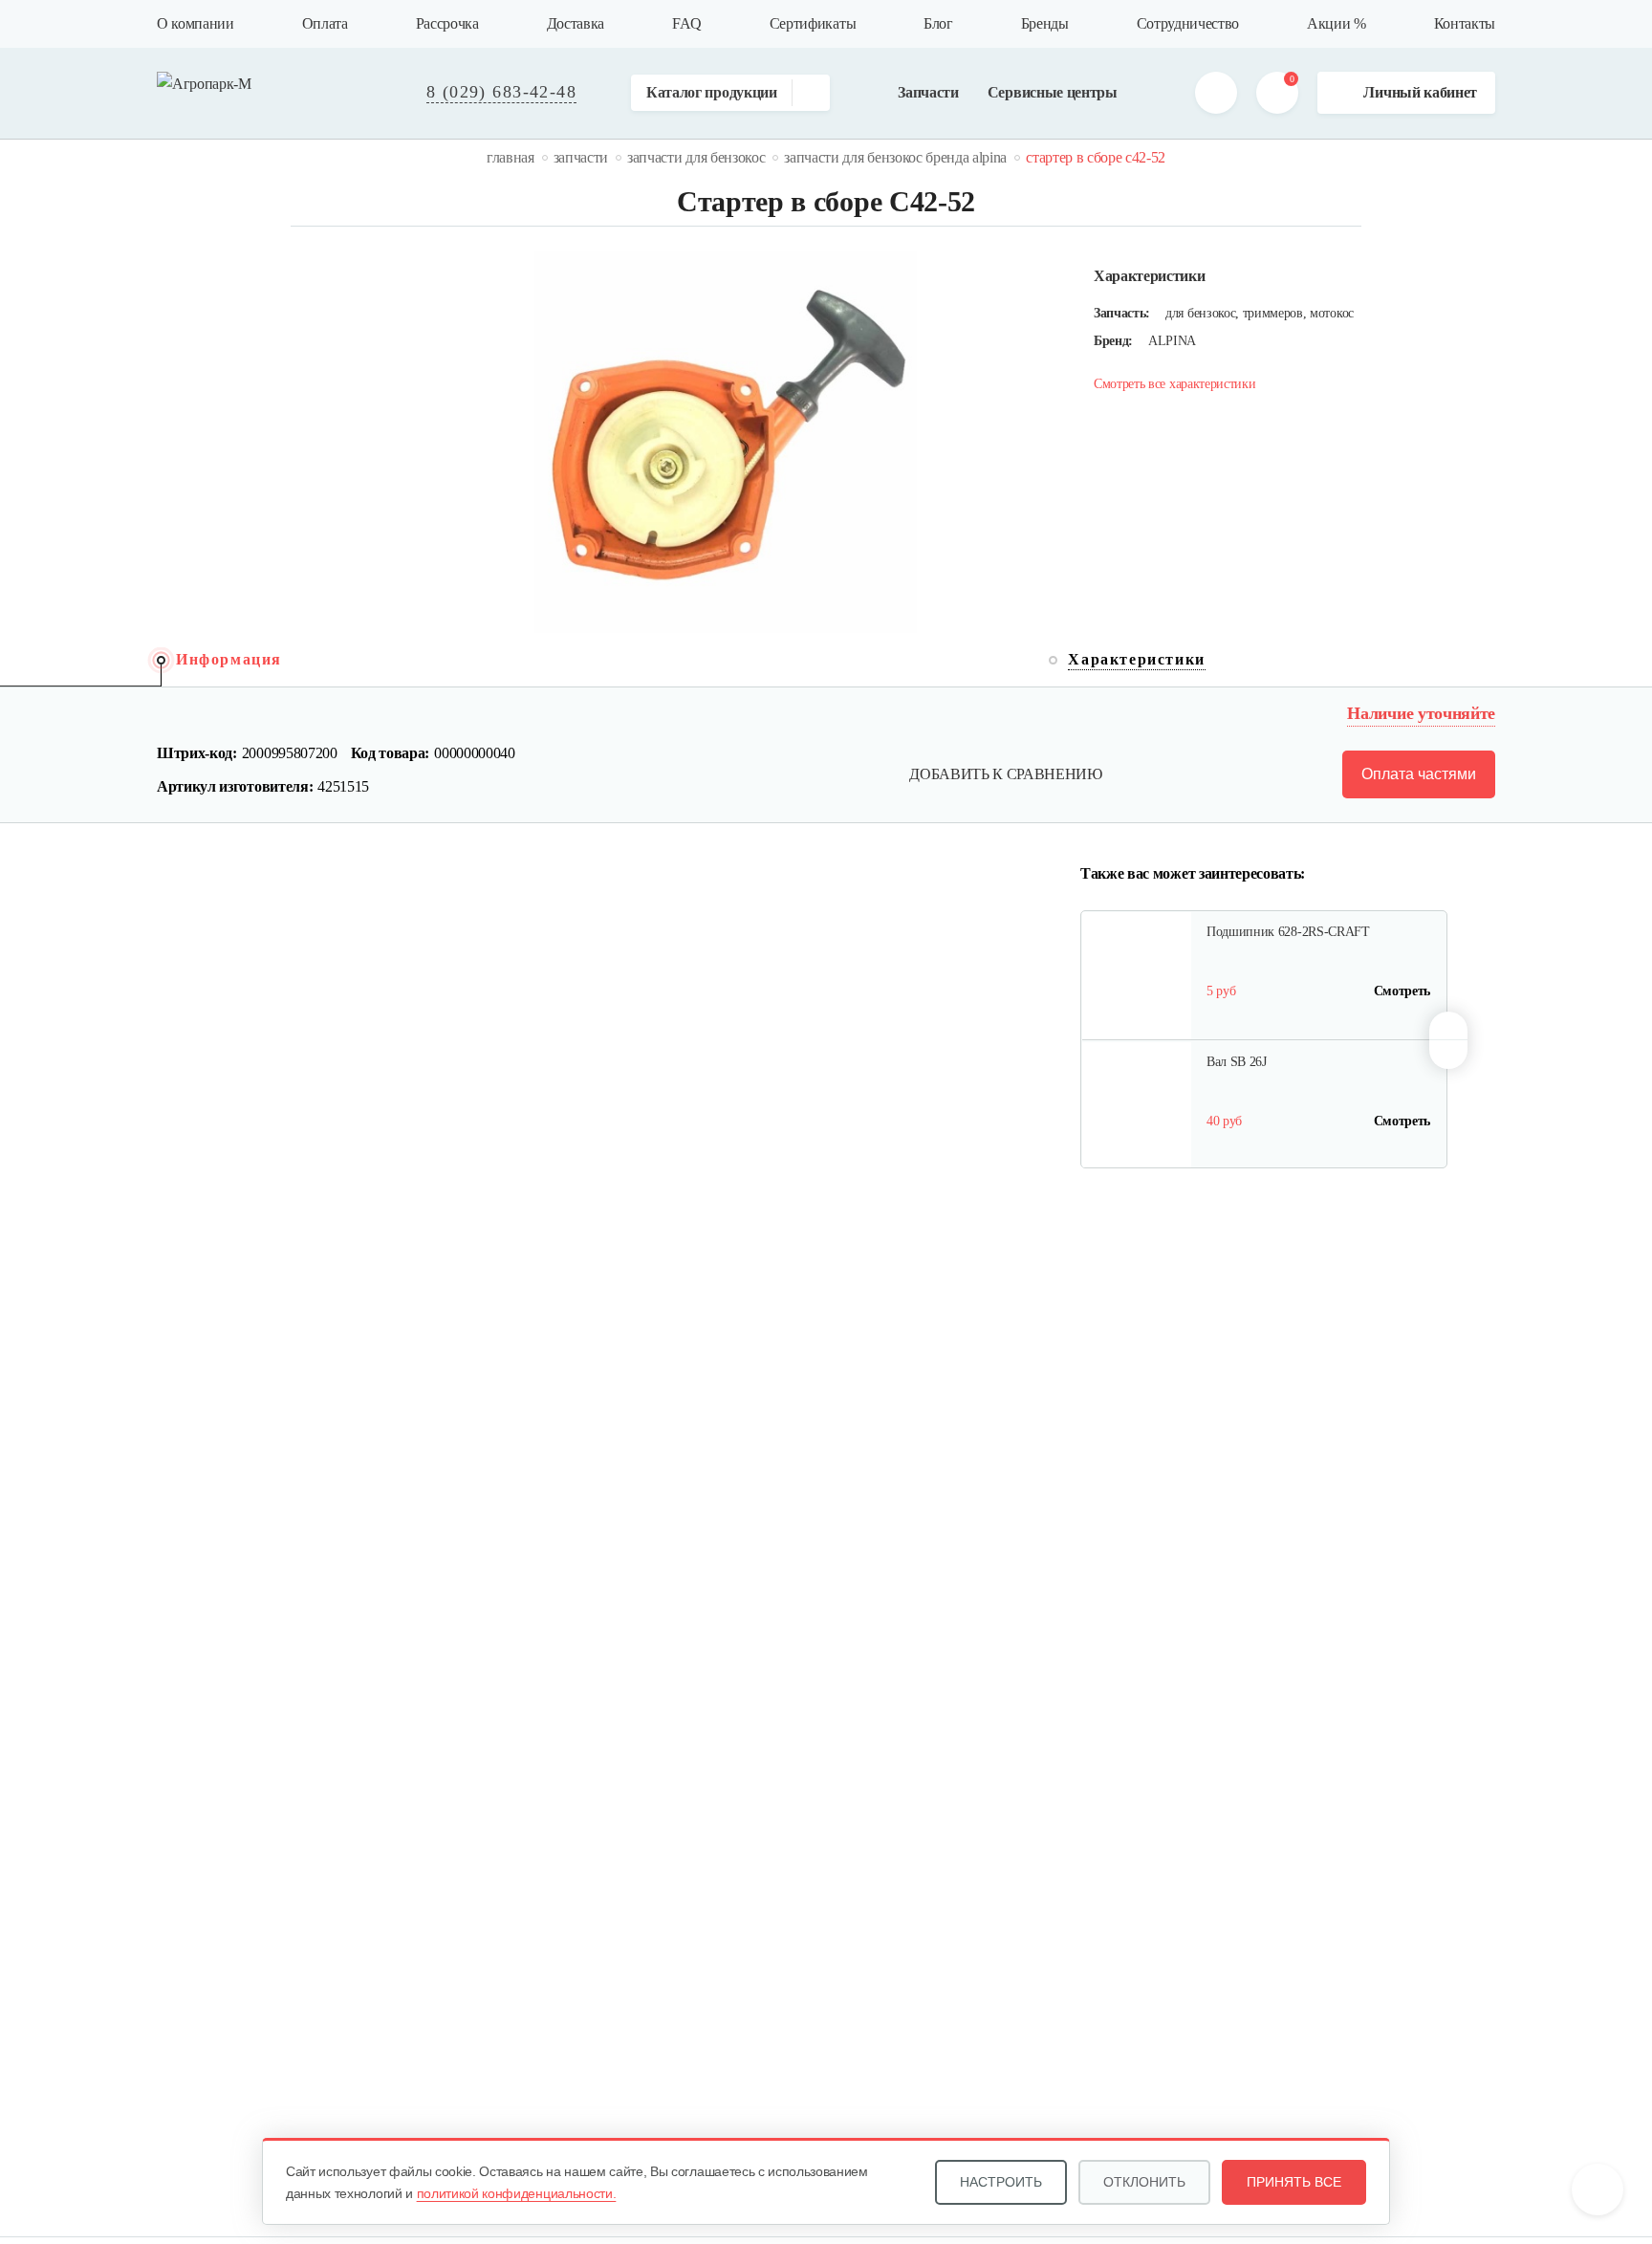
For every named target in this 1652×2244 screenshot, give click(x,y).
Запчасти (928, 92)
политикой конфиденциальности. (517, 2193)
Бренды (1045, 23)
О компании (196, 23)
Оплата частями (1419, 774)
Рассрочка (447, 23)
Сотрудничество (1188, 23)
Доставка (576, 23)
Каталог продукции (712, 92)
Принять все (1294, 2182)
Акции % (1337, 23)
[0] (1277, 93)
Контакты (1465, 23)
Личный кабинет (1420, 92)
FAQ (687, 23)
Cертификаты (813, 23)
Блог (938, 23)
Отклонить (1144, 2182)
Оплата (325, 23)
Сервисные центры (1053, 92)
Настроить (1001, 2182)
